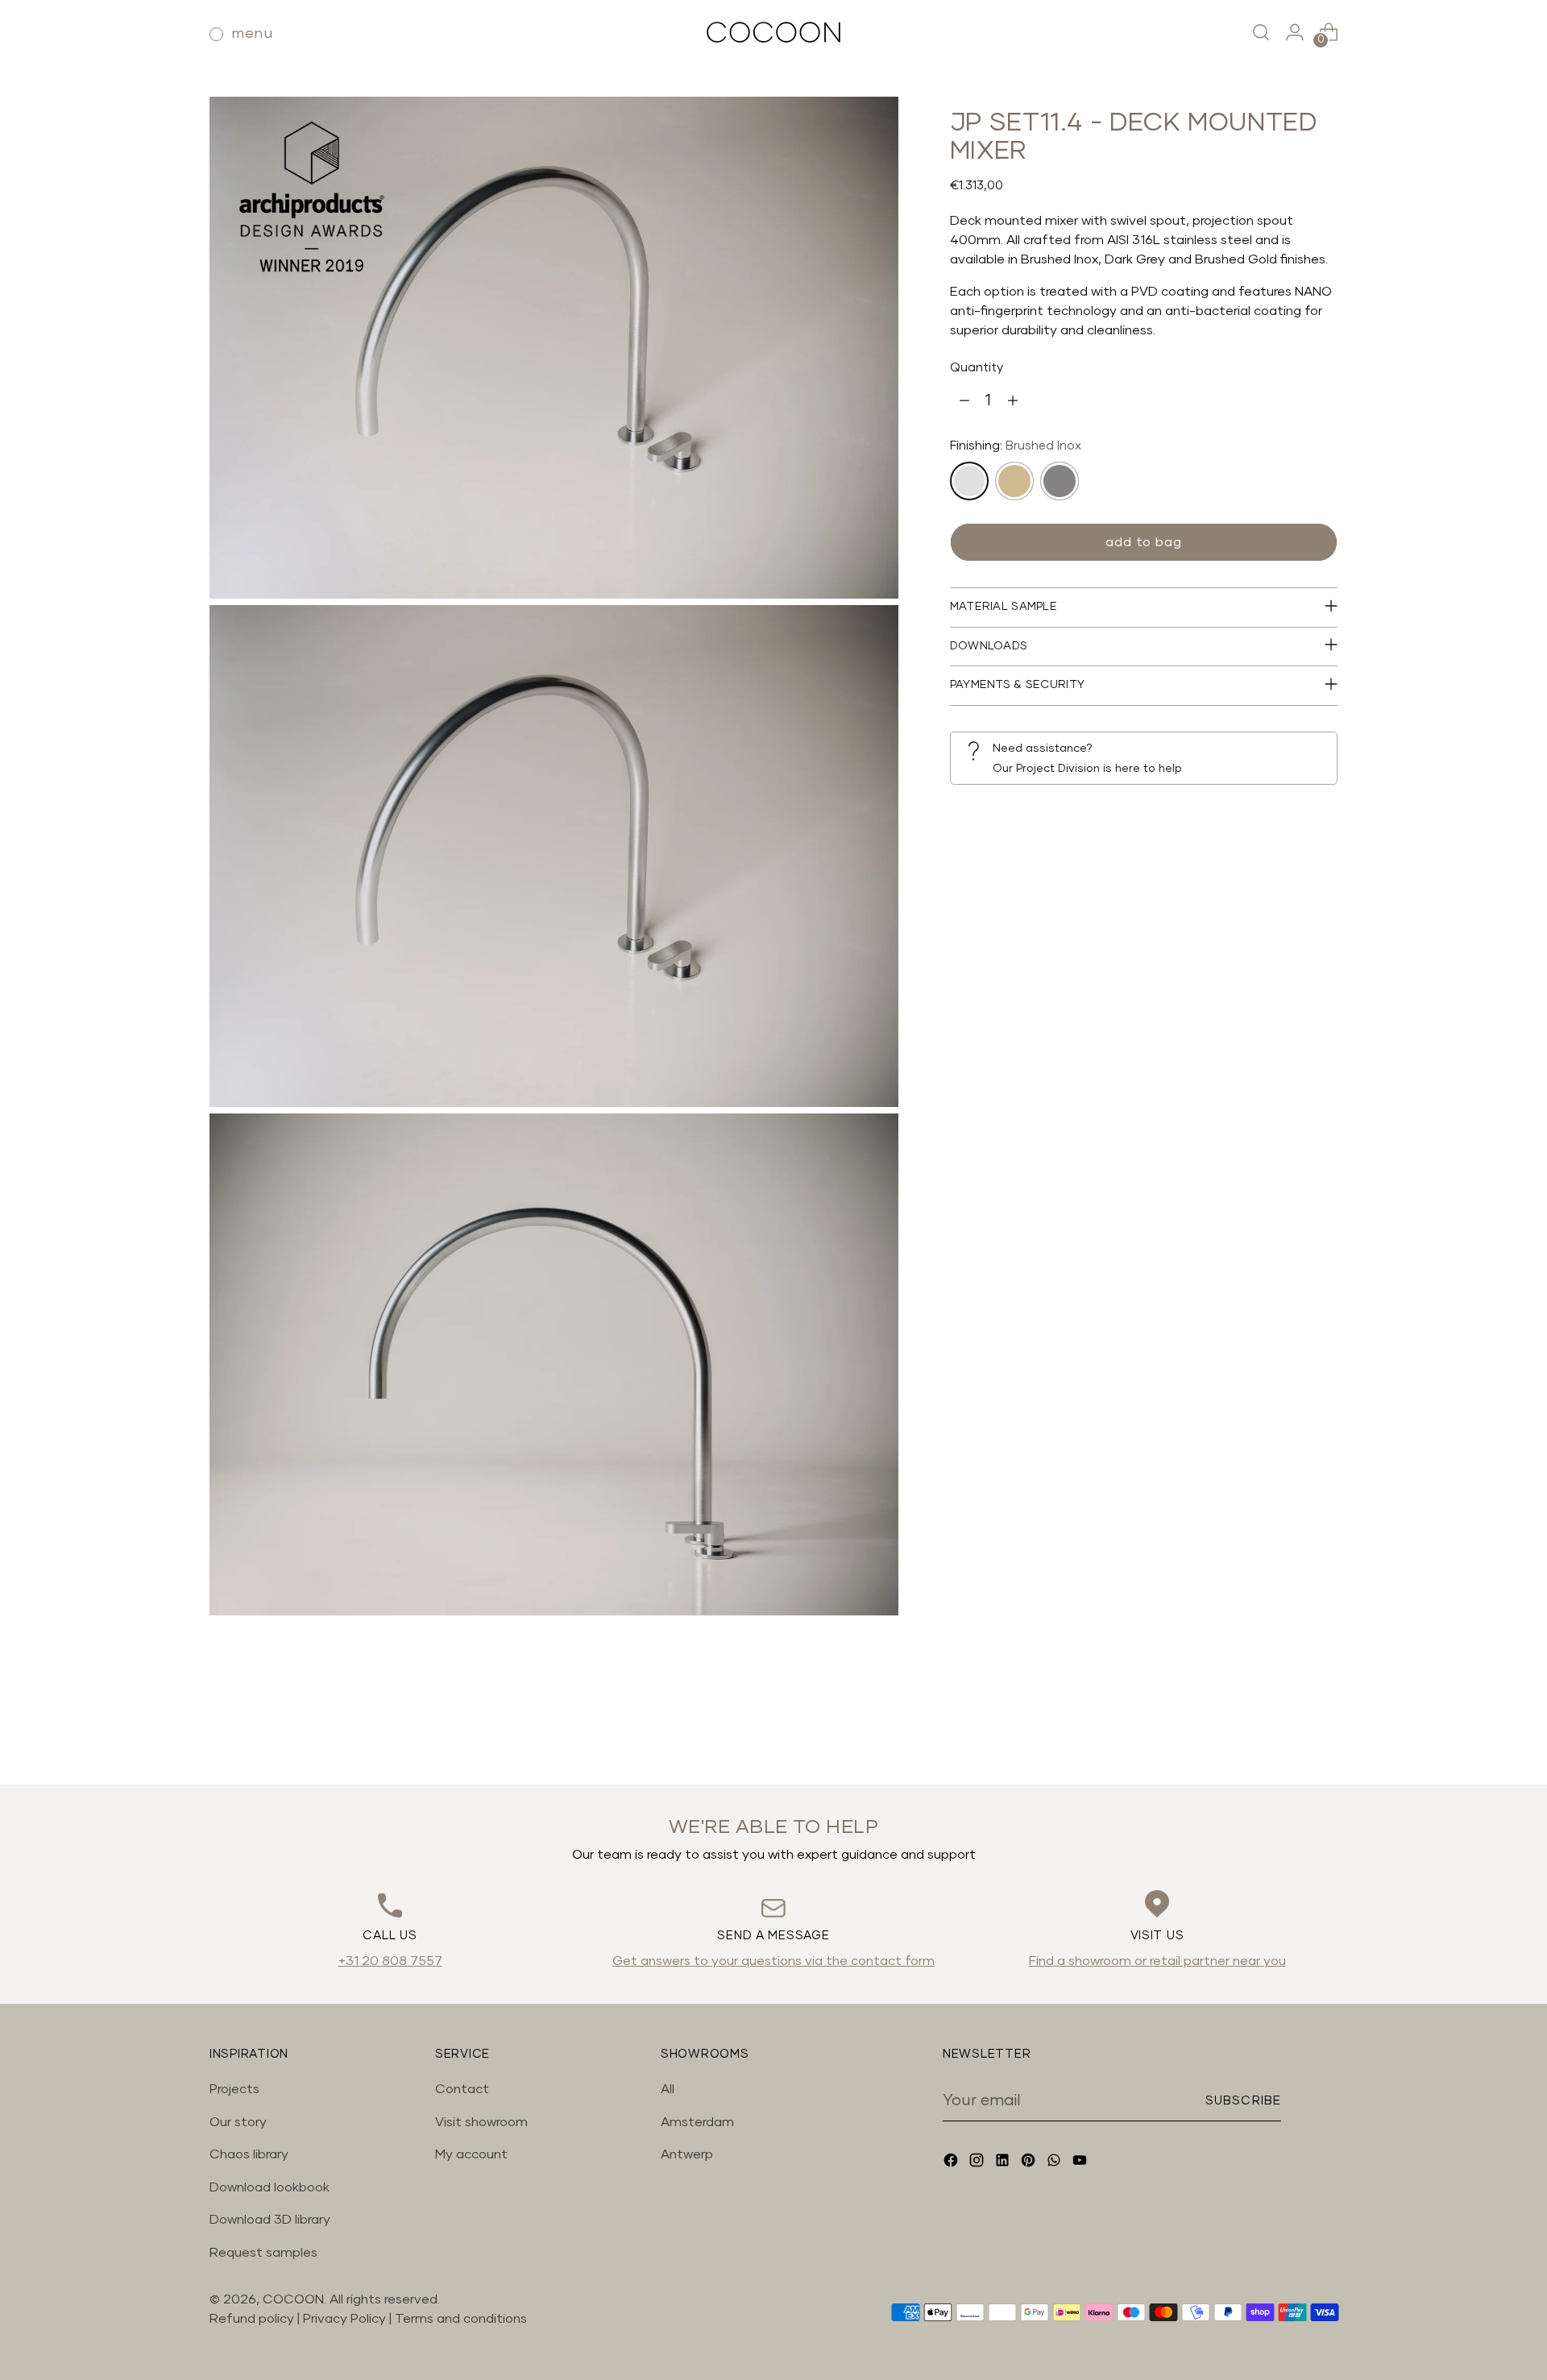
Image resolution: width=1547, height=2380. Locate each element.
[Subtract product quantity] (964, 401)
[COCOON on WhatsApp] (1056, 2163)
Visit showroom (481, 2122)
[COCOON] (773, 32)
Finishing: (1016, 446)
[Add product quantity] (1013, 401)
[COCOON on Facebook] (952, 2163)
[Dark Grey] (1060, 481)
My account (471, 2154)
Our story (238, 2122)
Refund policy (252, 2319)
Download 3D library (270, 2220)
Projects (234, 2089)
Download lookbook (270, 2187)
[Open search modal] (1261, 32)
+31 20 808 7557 (390, 1961)
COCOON (293, 2299)
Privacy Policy (346, 2319)
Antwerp (687, 2154)
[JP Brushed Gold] (1014, 481)
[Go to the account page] (1295, 32)
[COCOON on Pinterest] (1030, 2163)
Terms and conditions (461, 2319)
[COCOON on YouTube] (1081, 2163)
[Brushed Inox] (969, 481)
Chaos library (249, 2154)
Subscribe (1243, 2101)
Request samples (263, 2253)
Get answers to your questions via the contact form (773, 1961)
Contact (462, 2089)
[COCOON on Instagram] (978, 2163)
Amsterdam (697, 2122)
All (668, 2089)
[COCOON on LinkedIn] (1004, 2163)
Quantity (977, 368)
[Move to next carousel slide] (1324, 1729)
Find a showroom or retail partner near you (1157, 1961)
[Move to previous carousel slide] (1287, 1730)
